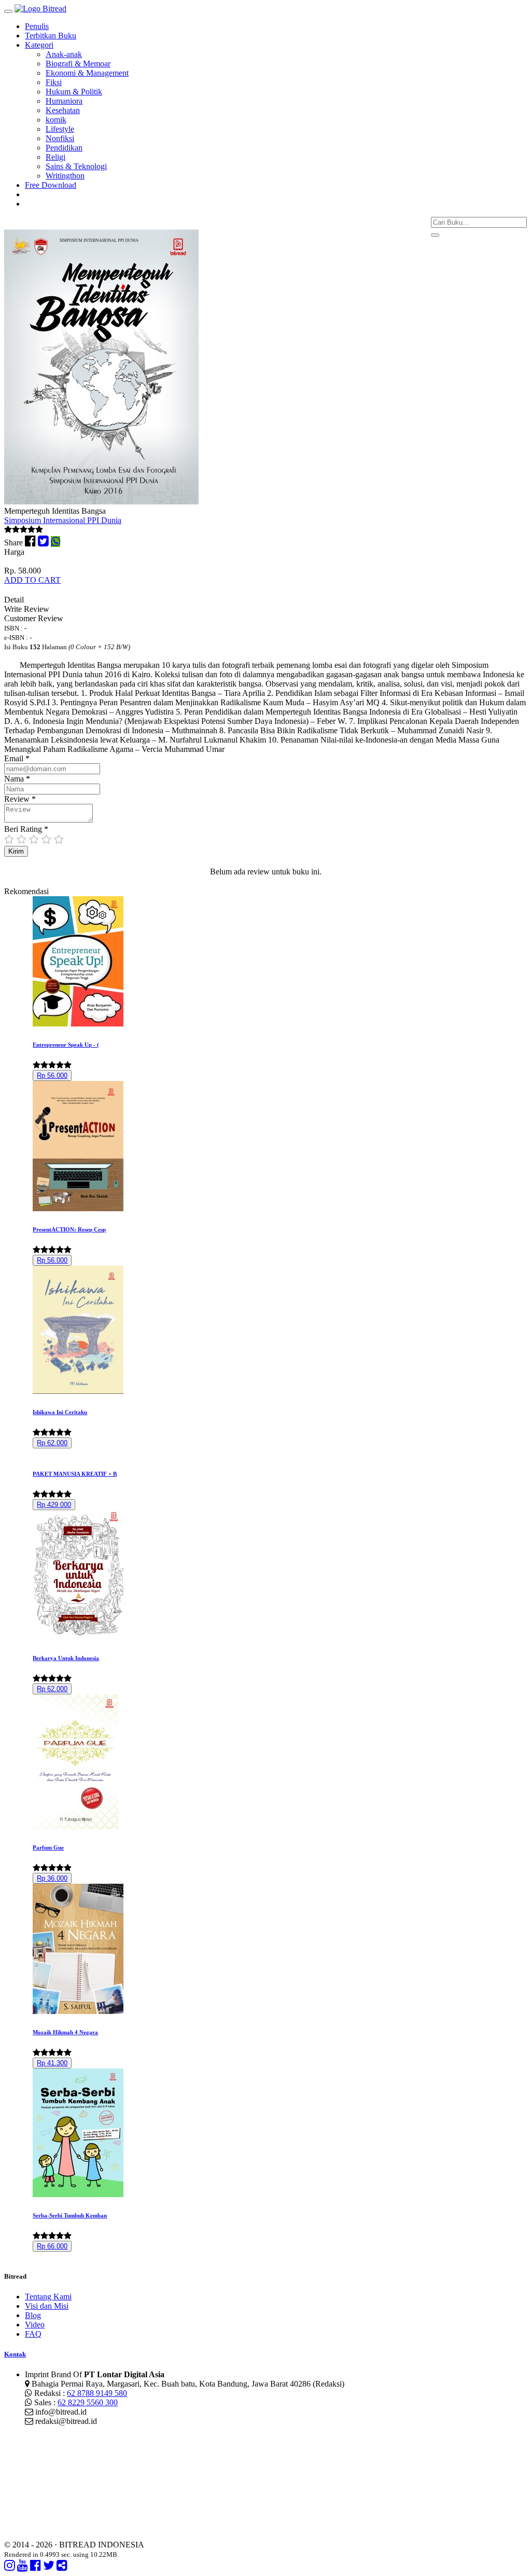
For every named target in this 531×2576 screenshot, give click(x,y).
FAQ (33, 2334)
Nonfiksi (60, 138)
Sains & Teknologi (76, 166)
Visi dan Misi (47, 2306)
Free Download (51, 185)
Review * (20, 799)
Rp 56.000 (52, 1075)
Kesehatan (63, 110)
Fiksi (54, 82)
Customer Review (34, 618)
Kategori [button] (39, 45)
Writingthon (65, 176)
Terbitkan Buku (51, 36)
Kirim (16, 851)
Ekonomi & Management (87, 73)
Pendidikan (64, 148)
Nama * (17, 779)
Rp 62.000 (52, 1443)
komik (56, 120)
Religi (55, 157)
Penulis (37, 26)
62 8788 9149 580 (97, 2393)
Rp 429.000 (54, 1505)
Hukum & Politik (74, 92)
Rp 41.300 (52, 2063)
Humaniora (64, 101)
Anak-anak (64, 54)
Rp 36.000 (52, 1878)
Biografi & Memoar (78, 64)
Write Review (27, 609)
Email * (17, 758)
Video (35, 2325)
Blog (33, 2315)
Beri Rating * (26, 829)
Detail (14, 600)
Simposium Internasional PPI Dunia (63, 520)
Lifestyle (60, 129)
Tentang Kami (48, 2297)
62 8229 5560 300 (88, 2402)
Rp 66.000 (52, 2246)
